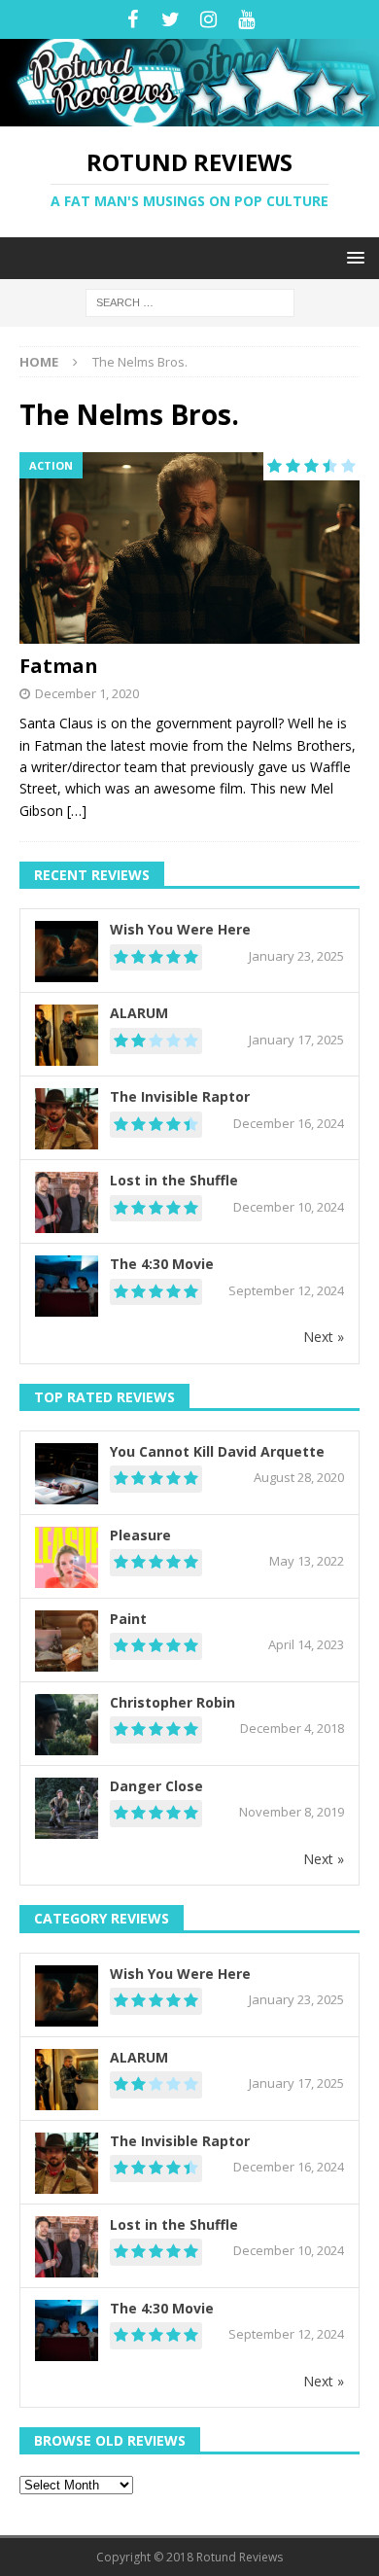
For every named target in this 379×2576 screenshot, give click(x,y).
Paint (128, 1619)
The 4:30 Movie (162, 1264)
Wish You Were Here (180, 929)
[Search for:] (190, 301)
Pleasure (140, 1535)
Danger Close (156, 1786)
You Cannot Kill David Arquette (217, 1451)
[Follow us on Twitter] (171, 19)
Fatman (59, 666)
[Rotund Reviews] (189, 115)
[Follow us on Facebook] (133, 19)
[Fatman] (189, 548)
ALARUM (139, 1013)
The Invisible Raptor (180, 1096)
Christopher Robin (172, 1702)
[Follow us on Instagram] (208, 19)
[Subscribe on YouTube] (246, 19)
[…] (77, 811)
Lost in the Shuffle (174, 1180)
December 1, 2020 (87, 693)
